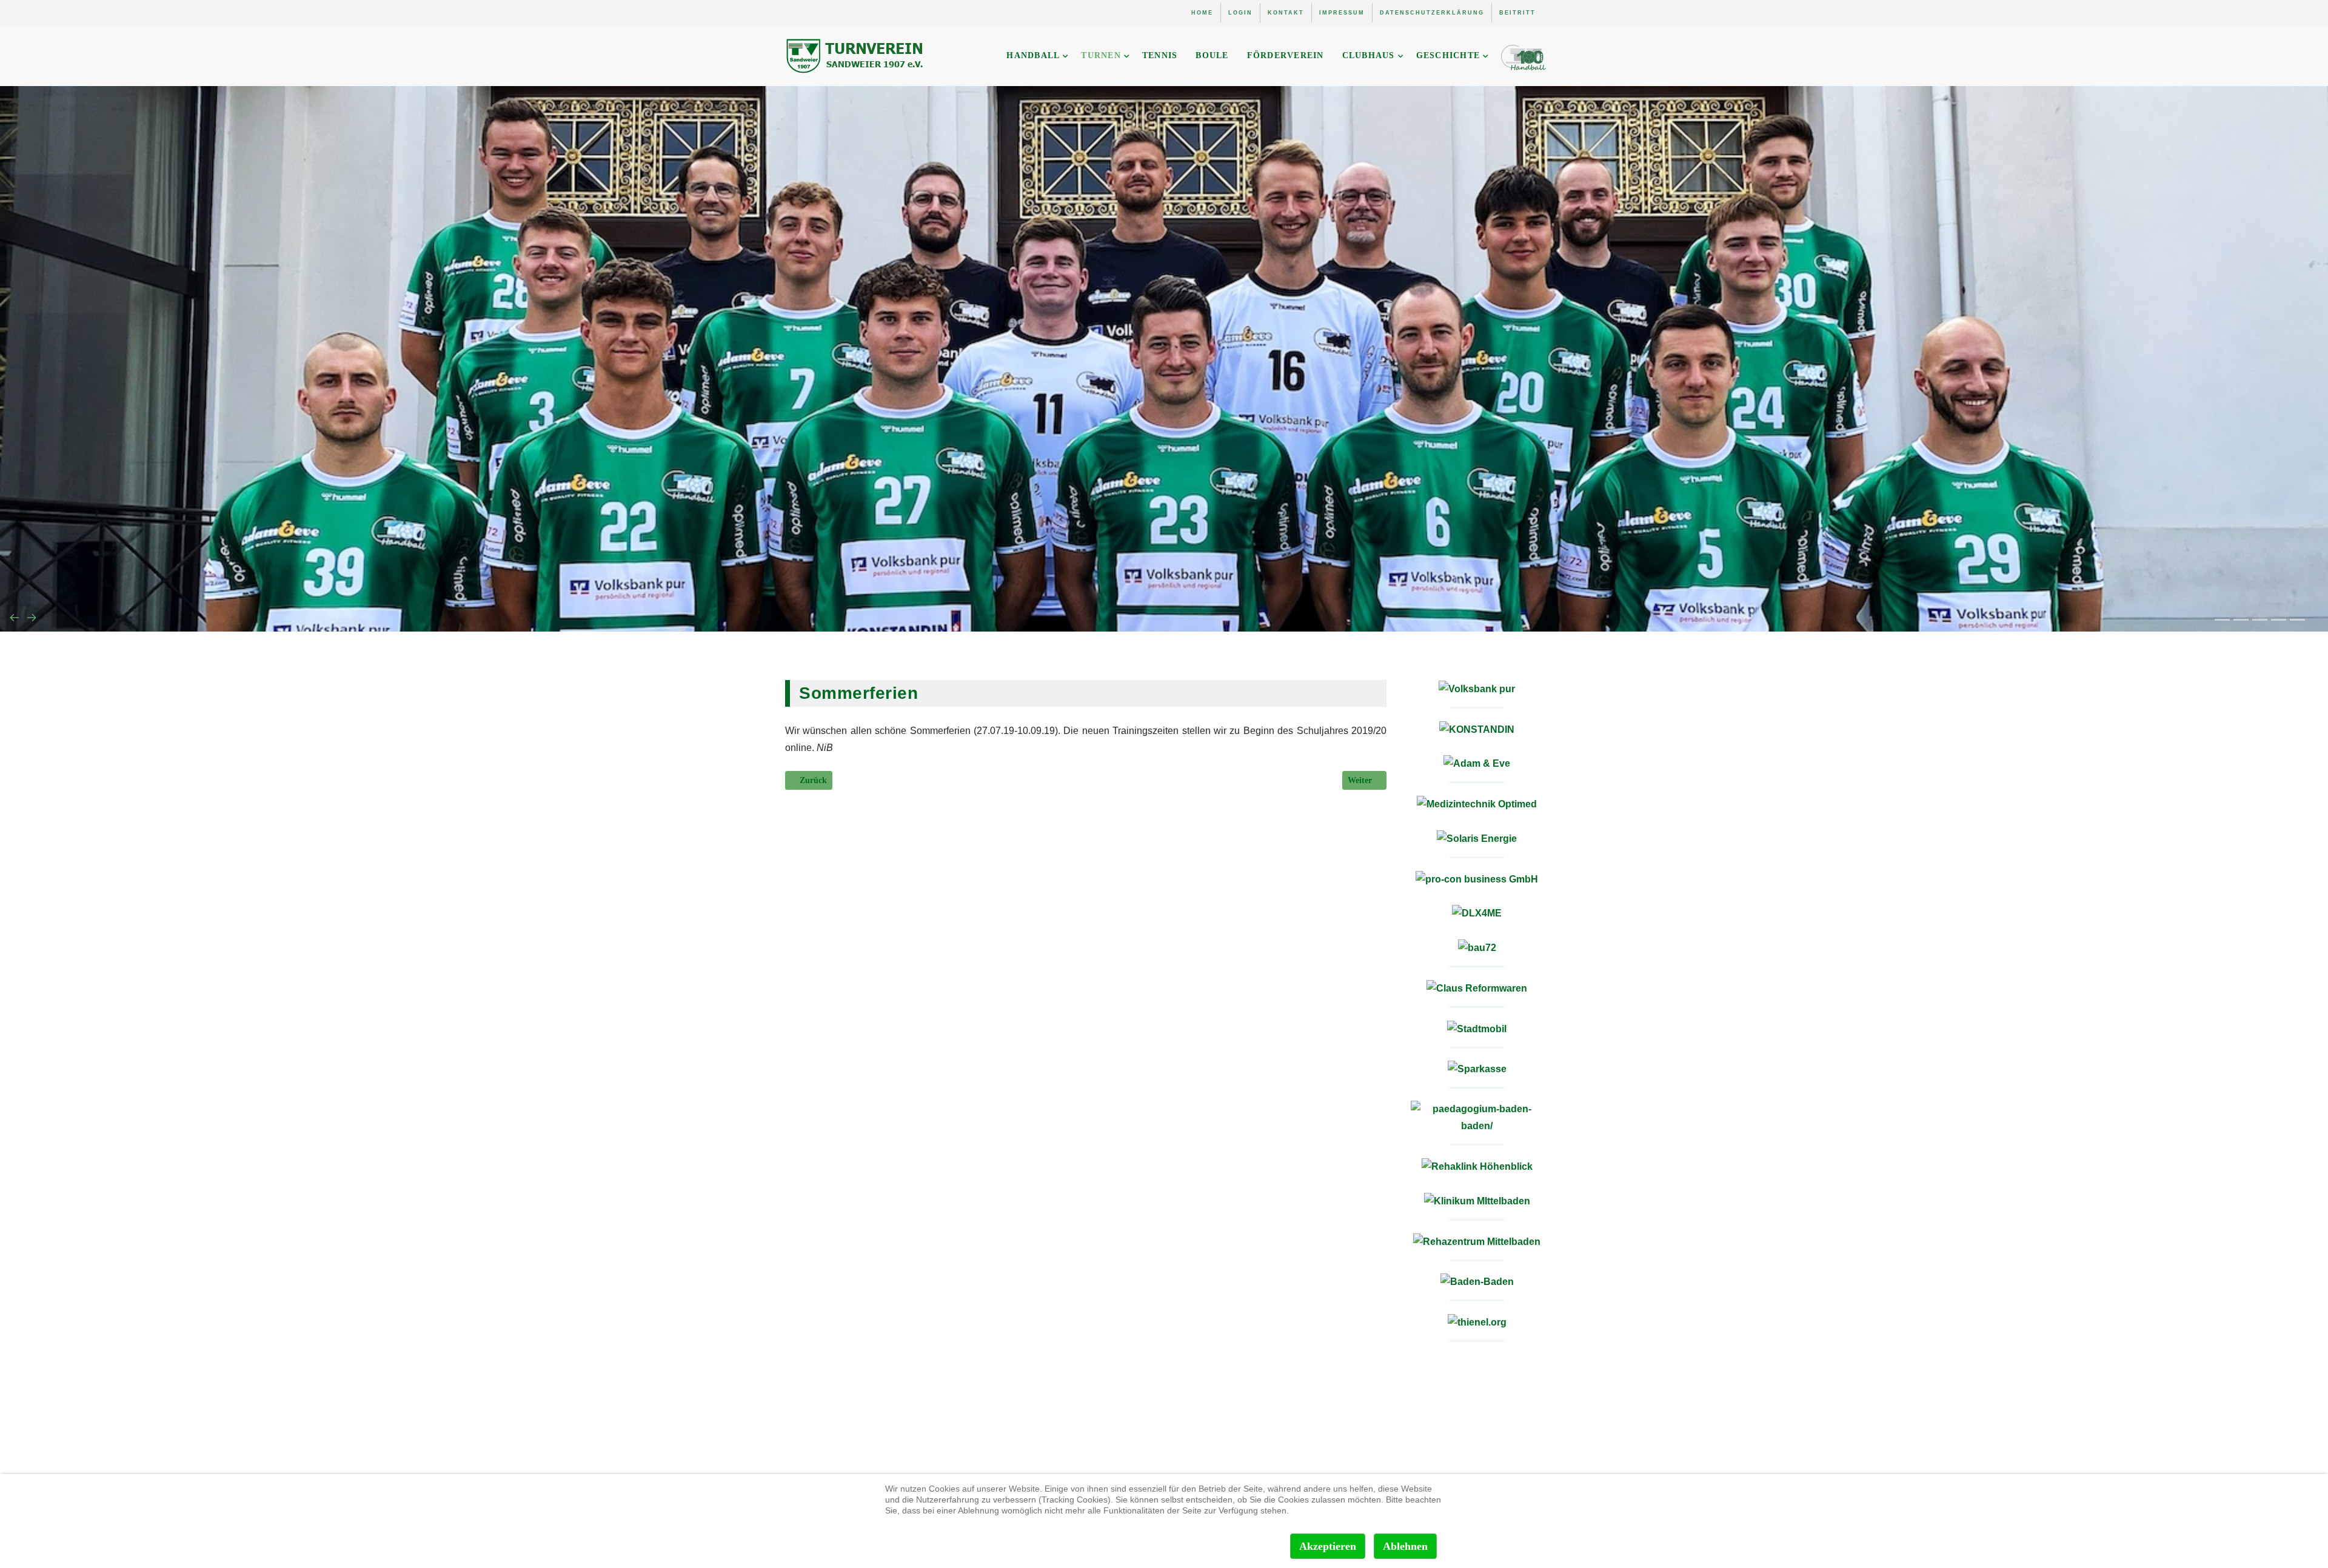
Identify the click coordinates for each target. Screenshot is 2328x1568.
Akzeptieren (1328, 1546)
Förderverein (1286, 55)
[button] (2222, 620)
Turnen (1101, 55)
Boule (1212, 55)
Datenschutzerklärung (1432, 13)
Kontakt (1286, 13)
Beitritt (1517, 13)
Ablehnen (1405, 1546)
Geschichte (1448, 55)
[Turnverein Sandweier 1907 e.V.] (856, 56)
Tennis (1160, 55)
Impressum (1342, 13)
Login (1240, 13)
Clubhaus (1369, 55)
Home (1202, 13)
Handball (1033, 55)
